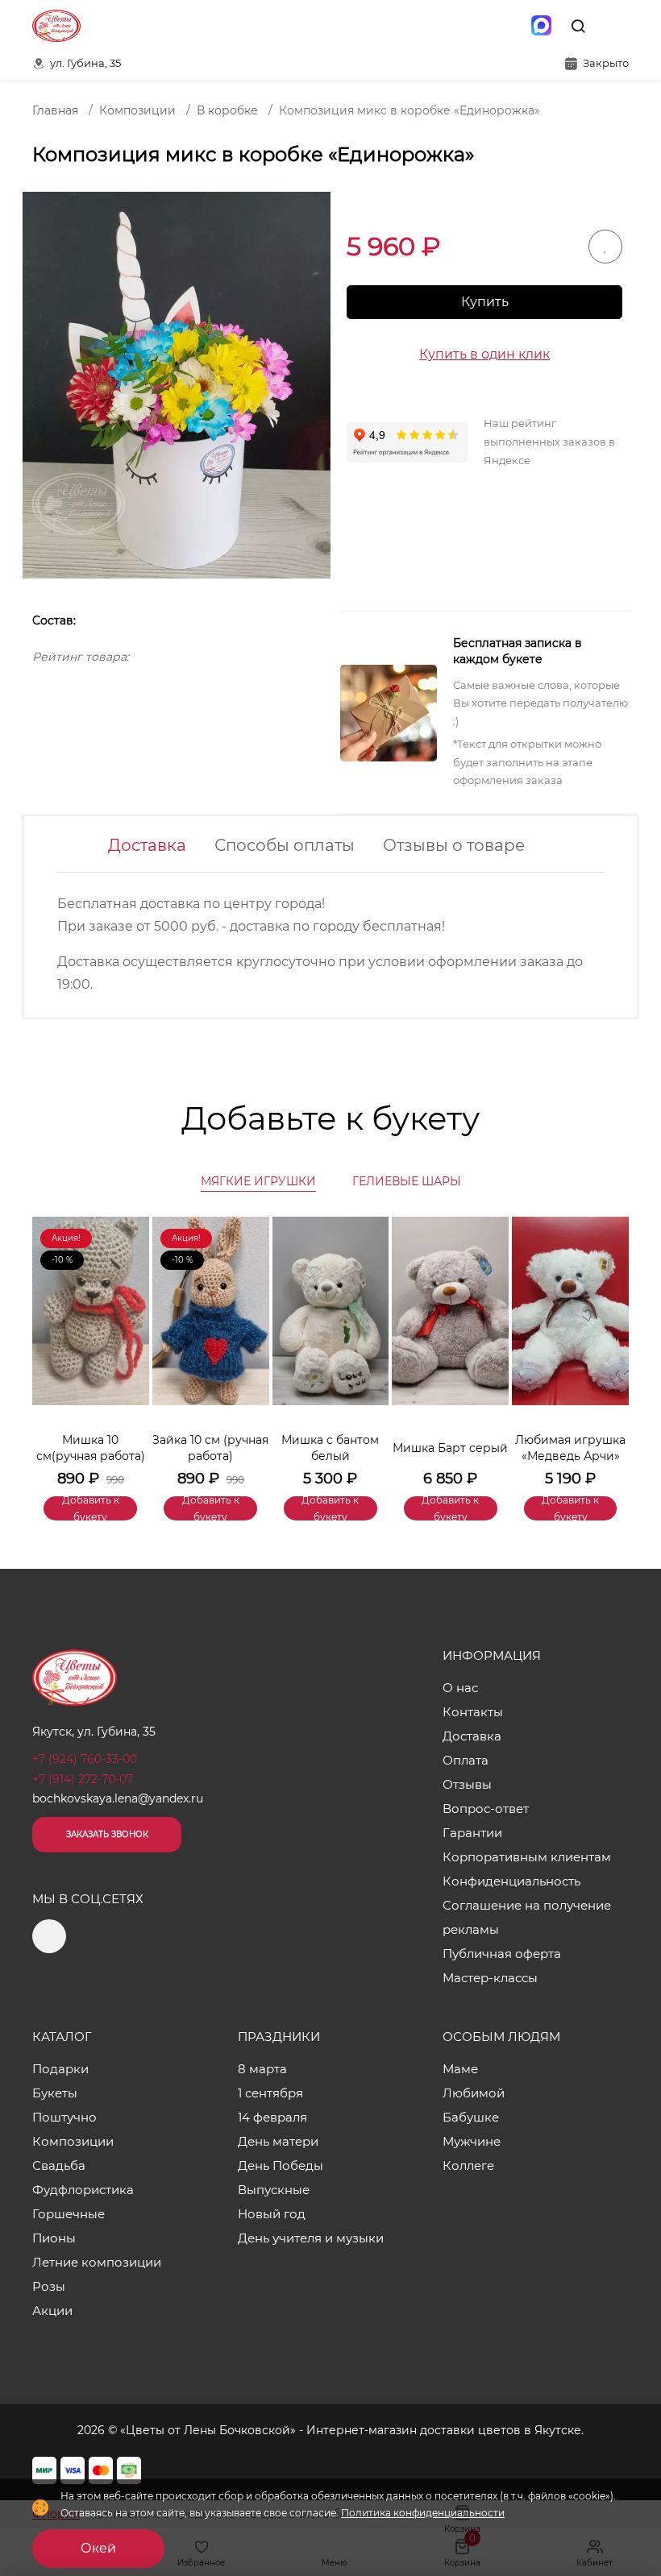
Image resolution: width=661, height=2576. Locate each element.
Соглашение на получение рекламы (527, 1917)
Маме (460, 2069)
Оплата (466, 1760)
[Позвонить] (615, 26)
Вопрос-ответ (486, 1809)
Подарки (60, 2069)
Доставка (147, 845)
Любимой (474, 2093)
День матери (278, 2141)
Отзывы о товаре (454, 845)
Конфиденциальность (511, 1881)
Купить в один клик (484, 354)
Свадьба (59, 2165)
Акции (52, 2311)
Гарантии (472, 1833)
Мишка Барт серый (450, 1448)
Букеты (55, 2093)
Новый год (272, 2214)
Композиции (73, 2141)
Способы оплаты (285, 845)
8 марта (262, 2069)
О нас (460, 1688)
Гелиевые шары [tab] (407, 1181)
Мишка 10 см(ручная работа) (91, 1448)
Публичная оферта (502, 1954)
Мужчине (472, 2141)
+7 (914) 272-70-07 (83, 1779)
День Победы (281, 2165)
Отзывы (467, 1784)
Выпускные (274, 2190)
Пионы (54, 2238)
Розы (49, 2286)
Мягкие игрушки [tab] (258, 1181)
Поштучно (64, 2117)
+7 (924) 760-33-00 (85, 1759)
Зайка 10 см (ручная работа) (210, 1448)
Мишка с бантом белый (330, 1448)
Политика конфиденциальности (423, 2513)
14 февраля (272, 2117)
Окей (98, 2548)
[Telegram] (507, 26)
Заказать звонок (107, 1834)
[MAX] (541, 26)
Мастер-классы (490, 1978)
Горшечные (69, 2214)
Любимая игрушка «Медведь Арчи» (570, 1448)
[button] (609, 1344)
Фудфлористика (83, 2190)
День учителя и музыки (311, 2238)
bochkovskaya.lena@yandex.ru (118, 1798)
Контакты (473, 1712)
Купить (485, 302)
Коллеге (468, 2165)
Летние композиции (97, 2262)
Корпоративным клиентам (527, 1857)
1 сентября (270, 2093)
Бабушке (471, 2117)
